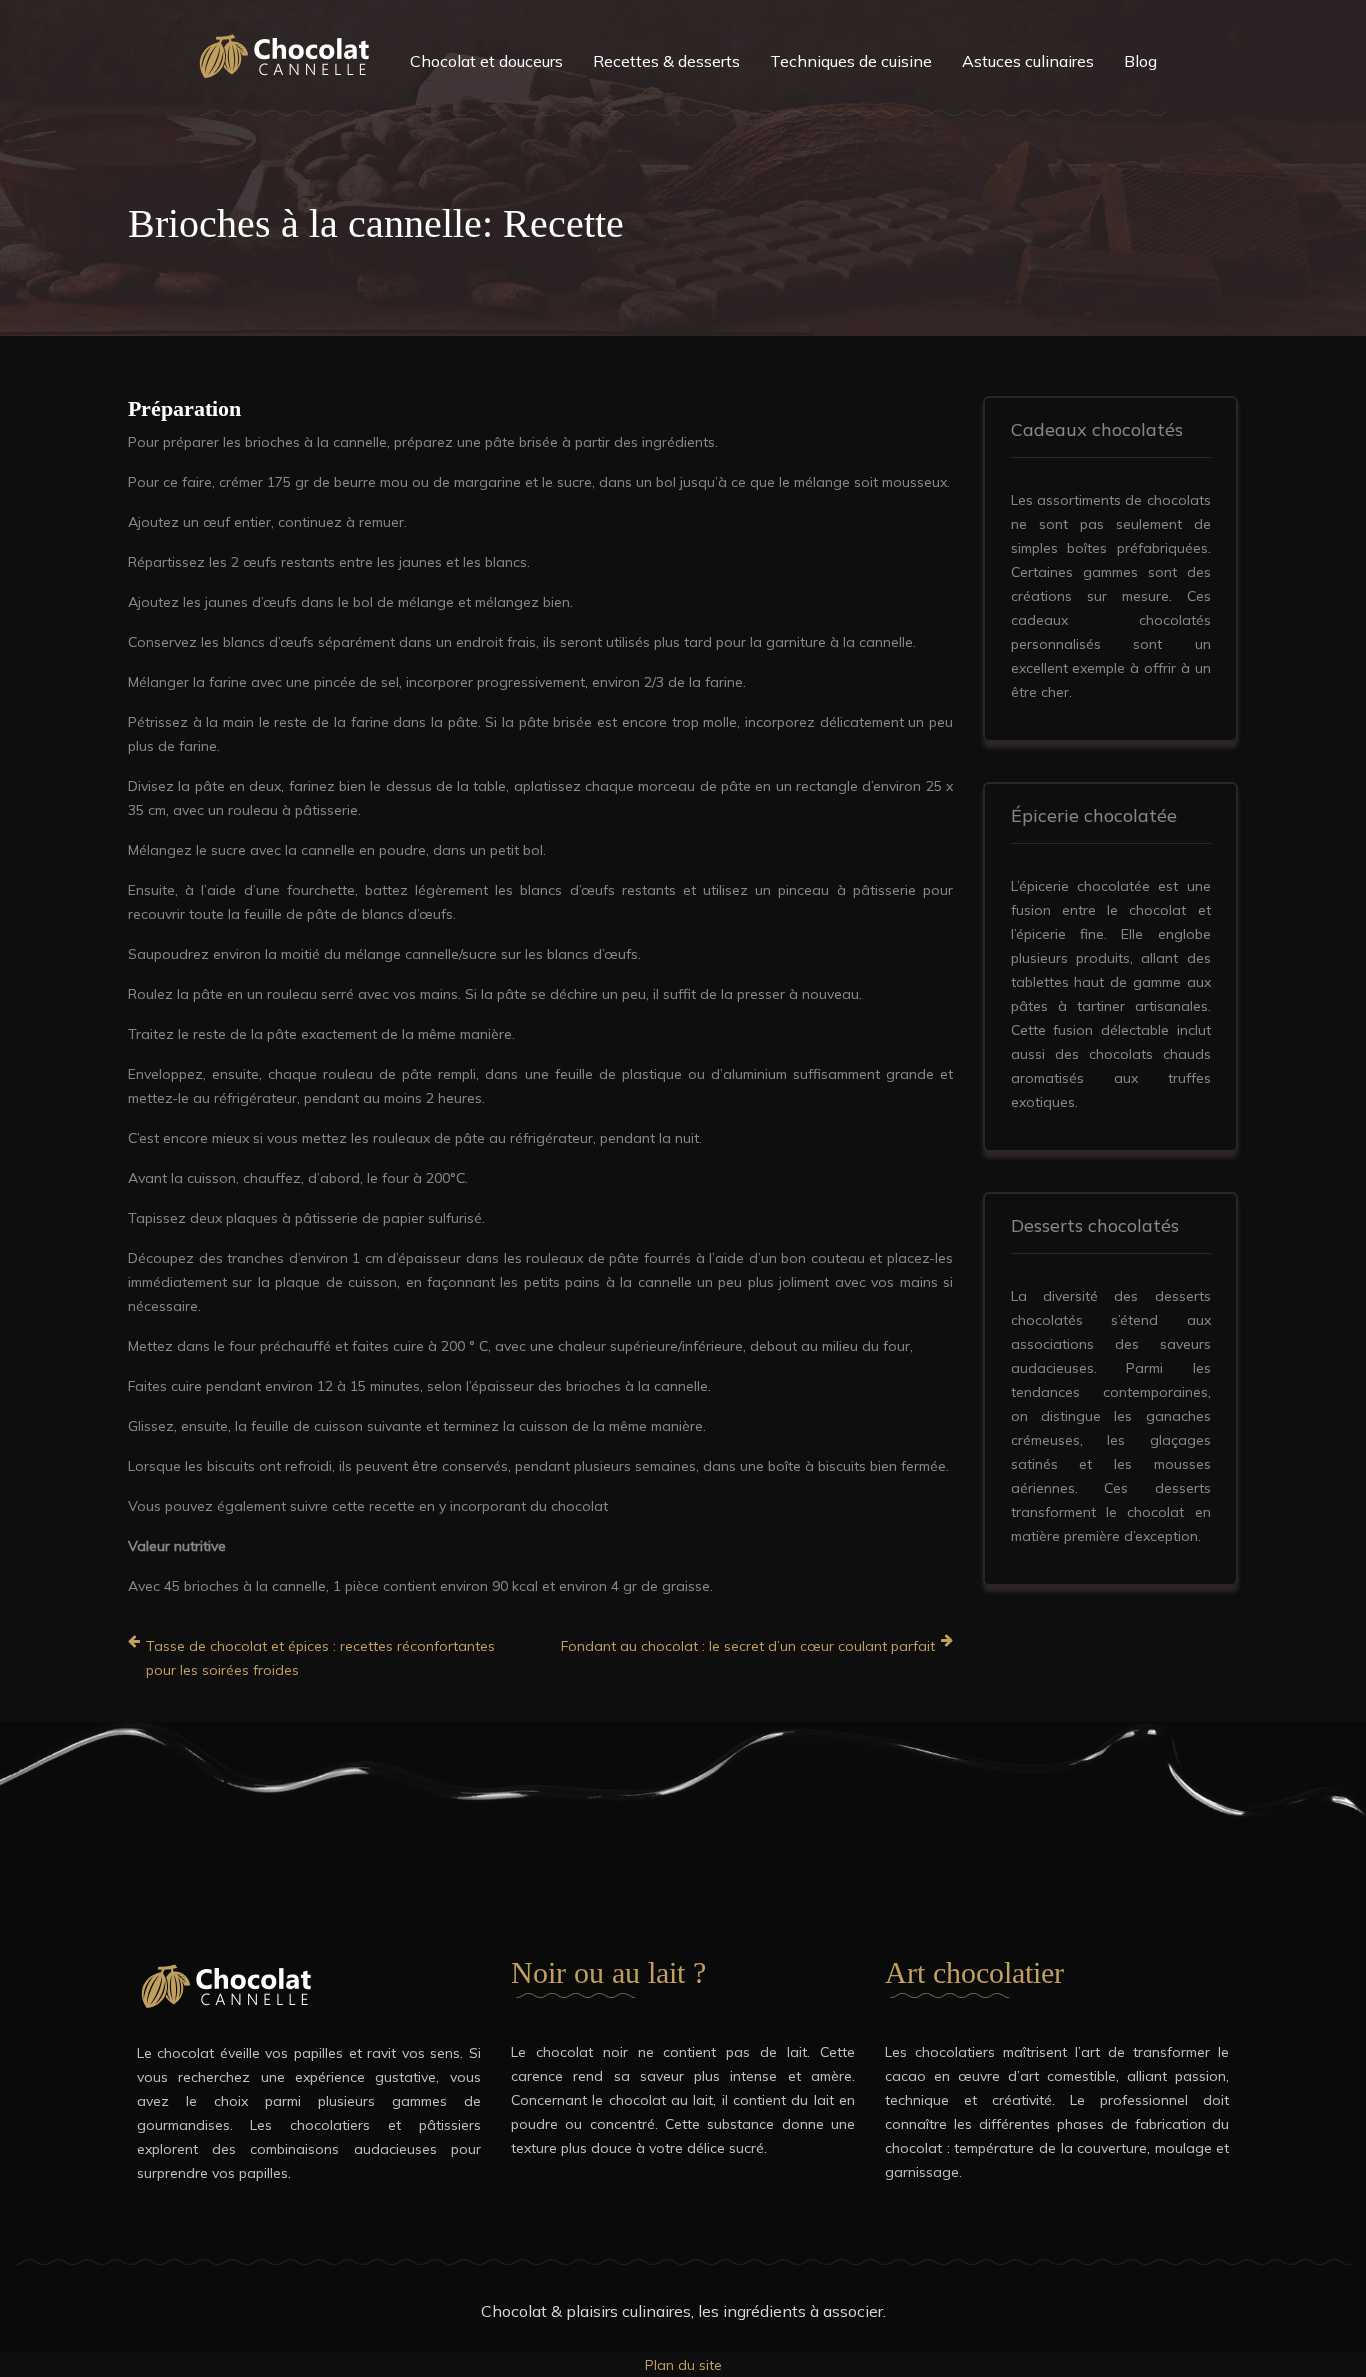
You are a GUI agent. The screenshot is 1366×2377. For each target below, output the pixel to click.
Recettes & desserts (666, 61)
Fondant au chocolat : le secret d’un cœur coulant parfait (748, 1646)
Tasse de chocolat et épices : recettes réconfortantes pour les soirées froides (320, 1658)
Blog (1140, 61)
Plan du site (683, 2365)
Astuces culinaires (1028, 61)
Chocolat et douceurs (486, 61)
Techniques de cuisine (851, 61)
